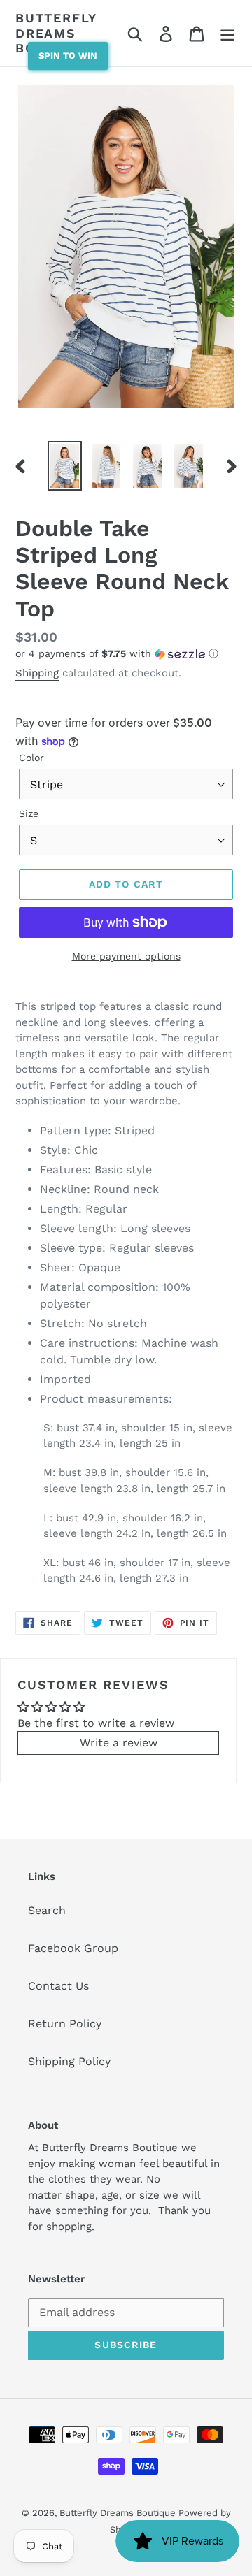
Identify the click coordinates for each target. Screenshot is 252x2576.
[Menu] (227, 33)
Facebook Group (73, 1948)
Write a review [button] (119, 1743)
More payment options (126, 956)
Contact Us (58, 1986)
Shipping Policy (69, 2061)
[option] (65, 466)
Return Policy (65, 2024)
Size (29, 813)
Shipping (37, 673)
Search (47, 1910)
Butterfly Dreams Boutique (56, 33)
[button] (126, 654)
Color (31, 758)
